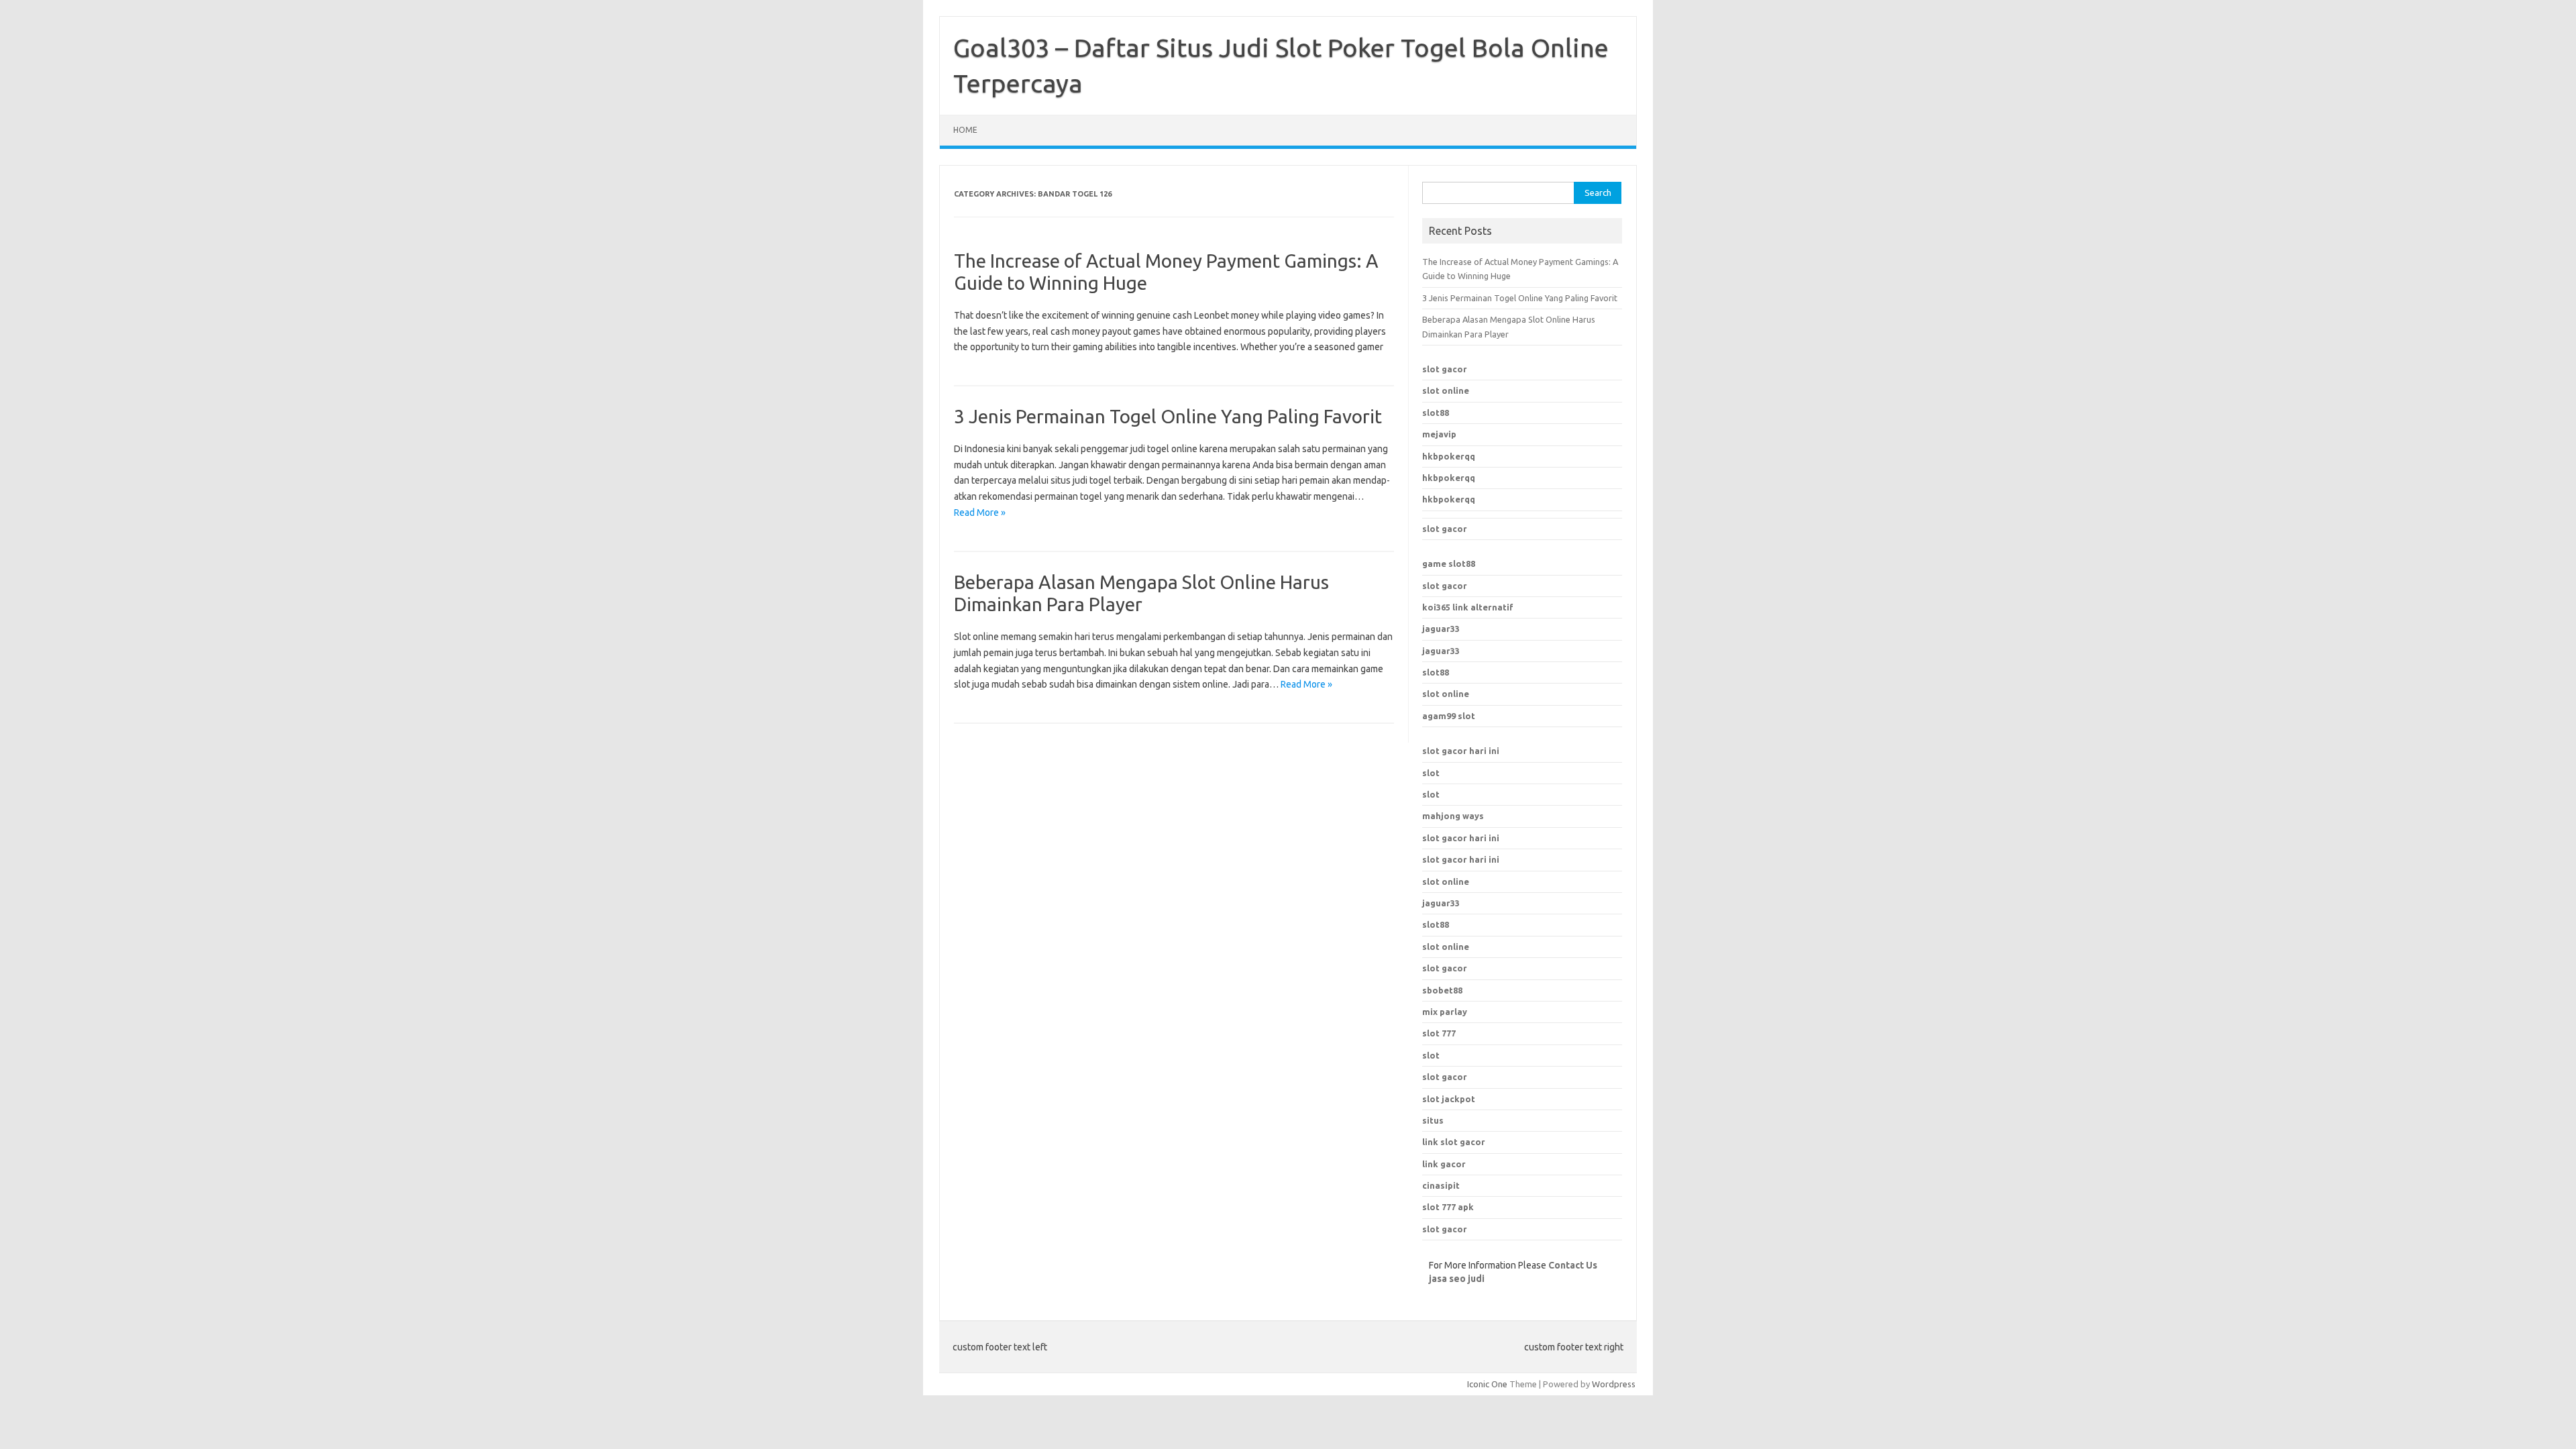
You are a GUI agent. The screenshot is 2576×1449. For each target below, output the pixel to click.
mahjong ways (1453, 816)
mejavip (1439, 434)
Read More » (980, 513)
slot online (1446, 390)
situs (1433, 1120)
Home (965, 130)
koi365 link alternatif (1468, 607)
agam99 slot (1449, 716)
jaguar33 (1441, 629)
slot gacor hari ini (1461, 751)
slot (1431, 773)
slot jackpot (1449, 1099)
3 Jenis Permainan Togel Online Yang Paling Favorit (1168, 416)
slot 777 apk (1448, 1207)
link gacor (1444, 1164)
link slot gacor (1454, 1142)
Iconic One (1487, 1384)
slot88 (1436, 413)
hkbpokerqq (1449, 456)
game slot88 (1449, 563)
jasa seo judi (1457, 1279)
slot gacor (1445, 369)
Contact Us (1573, 1265)
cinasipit (1441, 1185)
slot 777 (1439, 1033)
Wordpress (1614, 1384)
